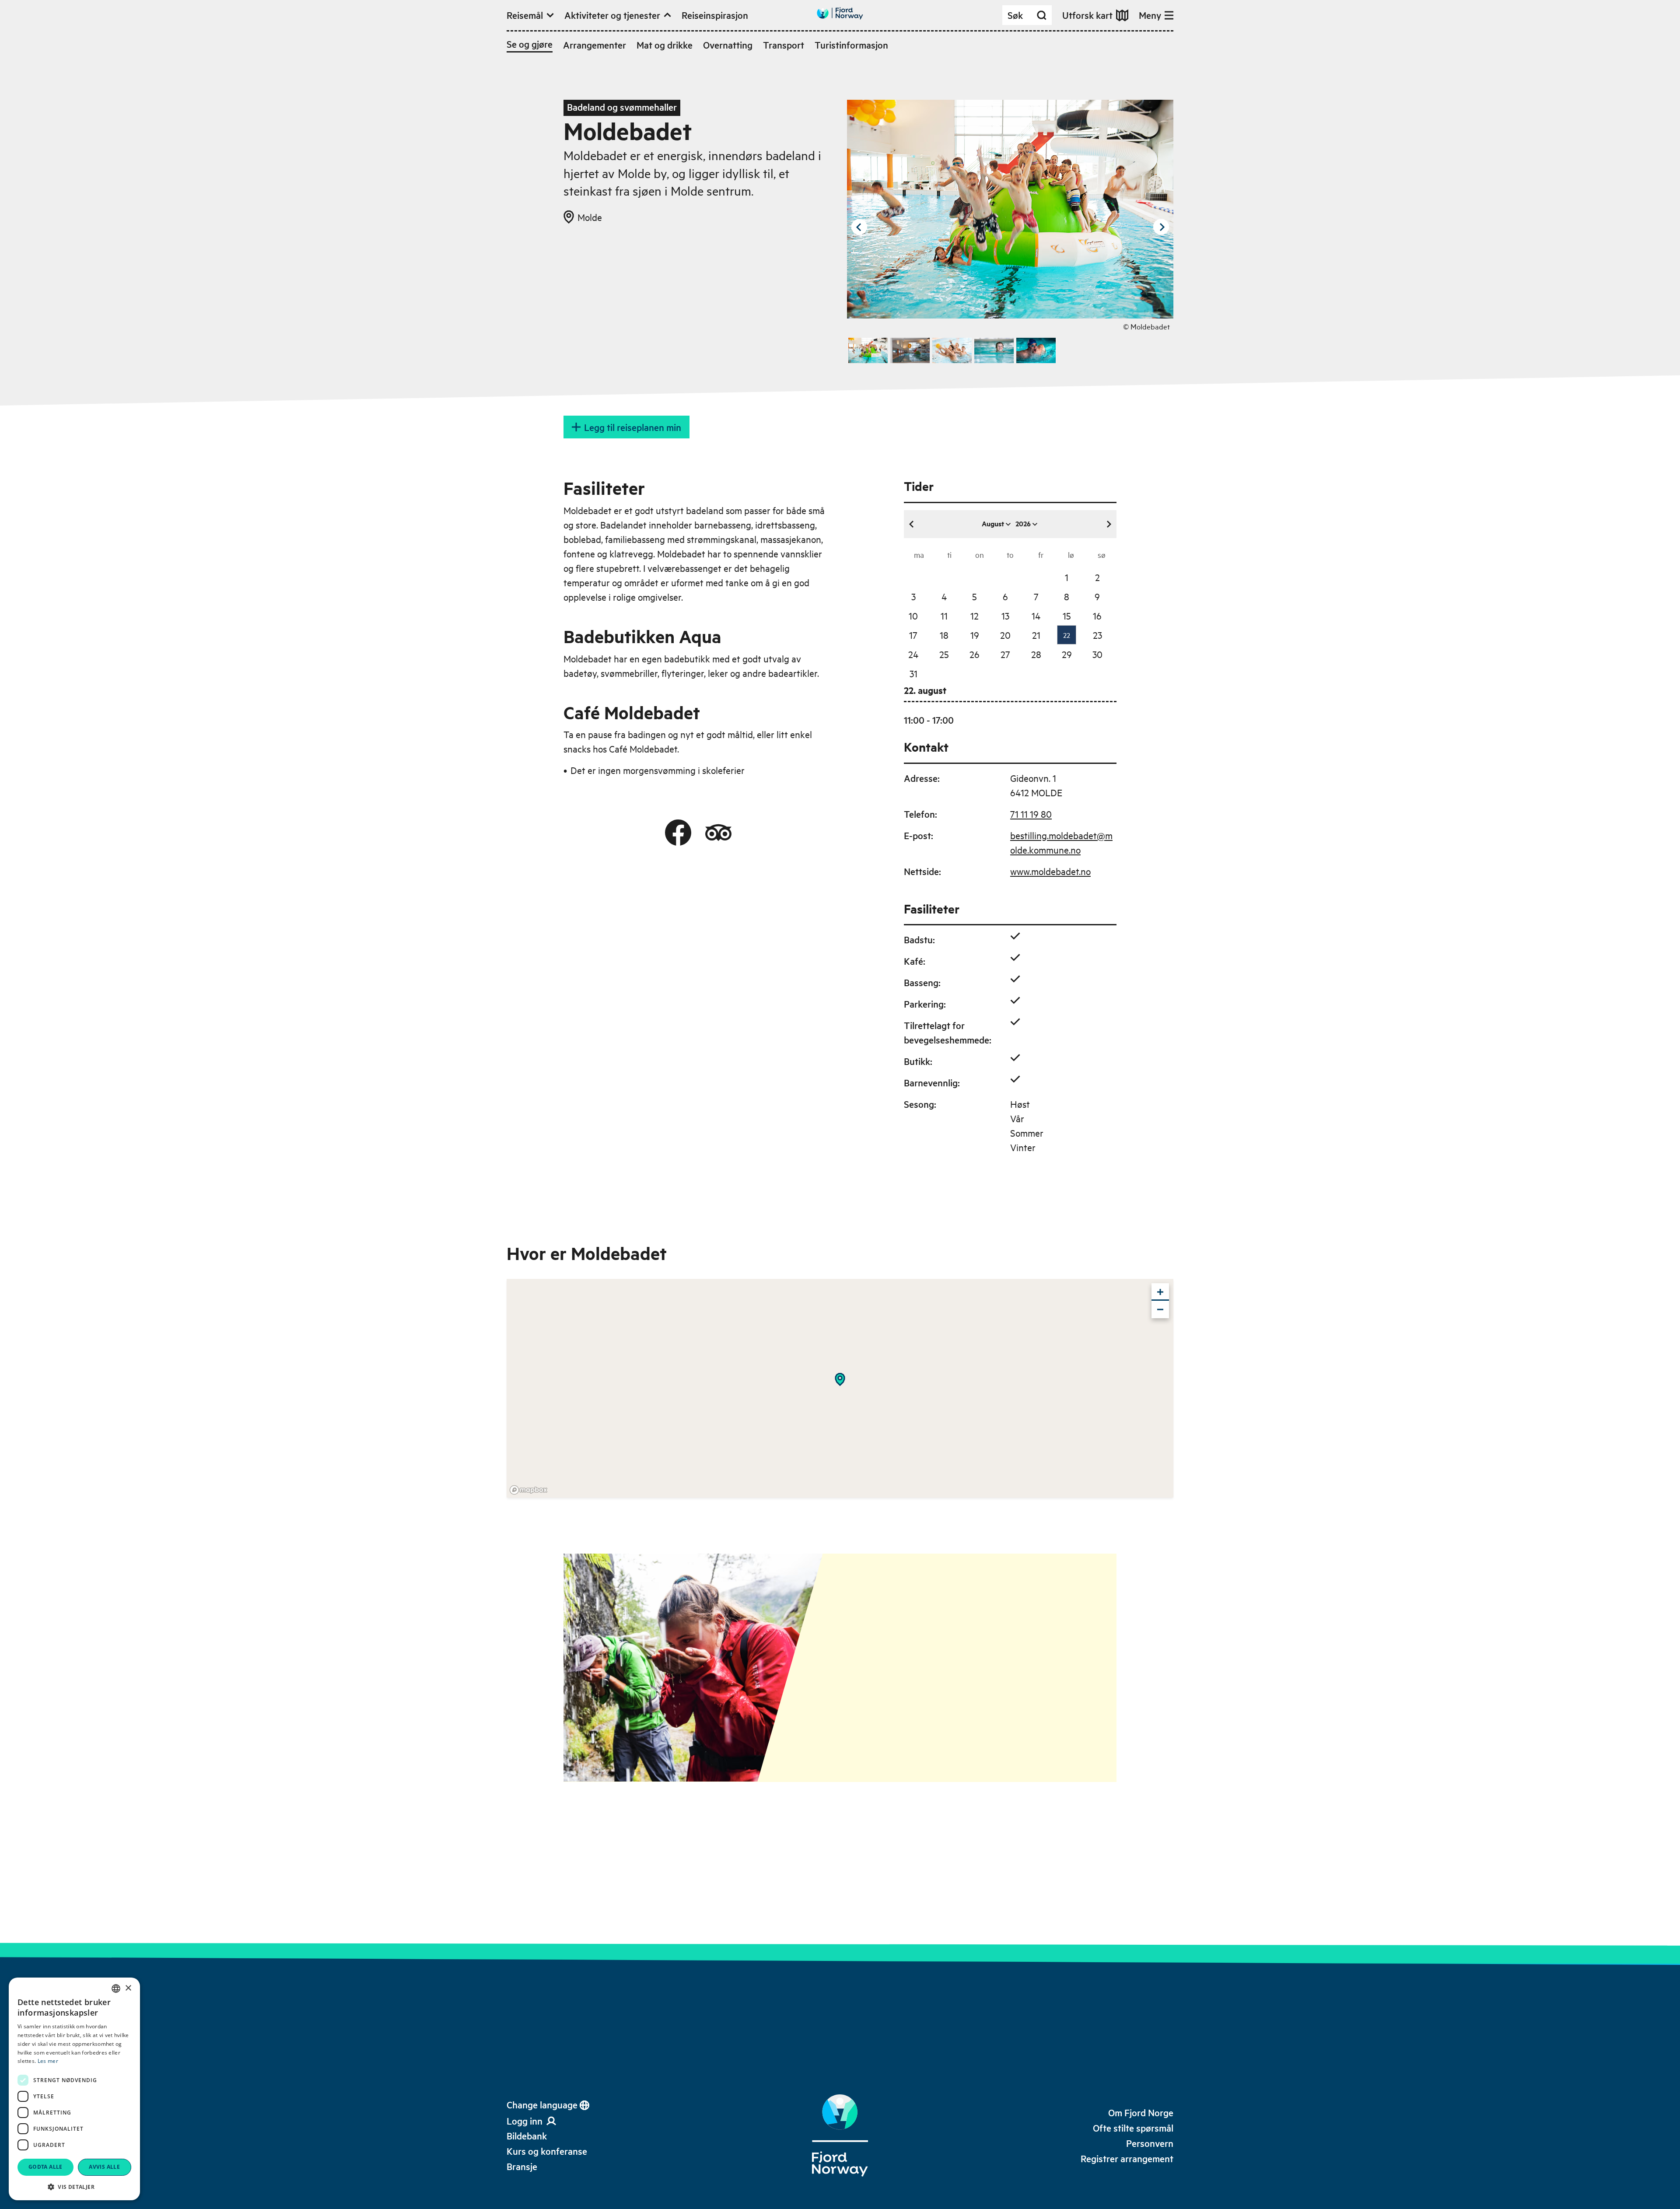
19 (975, 635)
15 (1067, 616)
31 (913, 673)
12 (975, 616)
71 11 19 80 (1031, 814)
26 (975, 654)
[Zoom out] (1160, 1309)
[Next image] (1161, 227)
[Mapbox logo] (528, 1490)
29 (1067, 654)
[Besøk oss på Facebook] (678, 833)
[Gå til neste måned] (1109, 524)
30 (1097, 654)
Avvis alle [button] (104, 2167)
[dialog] (74, 2089)
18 (944, 635)
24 (913, 654)
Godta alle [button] (45, 2167)
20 (1005, 635)
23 (1097, 635)
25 (944, 654)
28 (1036, 654)
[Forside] (840, 2135)
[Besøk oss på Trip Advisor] (718, 833)
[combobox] (116, 1988)
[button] (74, 2187)
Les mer (48, 2061)
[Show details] (840, 1379)
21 (1036, 635)
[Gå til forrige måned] (912, 524)
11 (944, 616)
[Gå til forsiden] (840, 13)
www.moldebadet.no (1050, 871)
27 (1005, 654)
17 (913, 635)
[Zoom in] (1160, 1292)
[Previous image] (859, 227)
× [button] (128, 1988)
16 (1097, 616)
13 (1005, 616)
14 (1036, 616)
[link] (527, 2136)
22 (1067, 635)
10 (913, 616)
